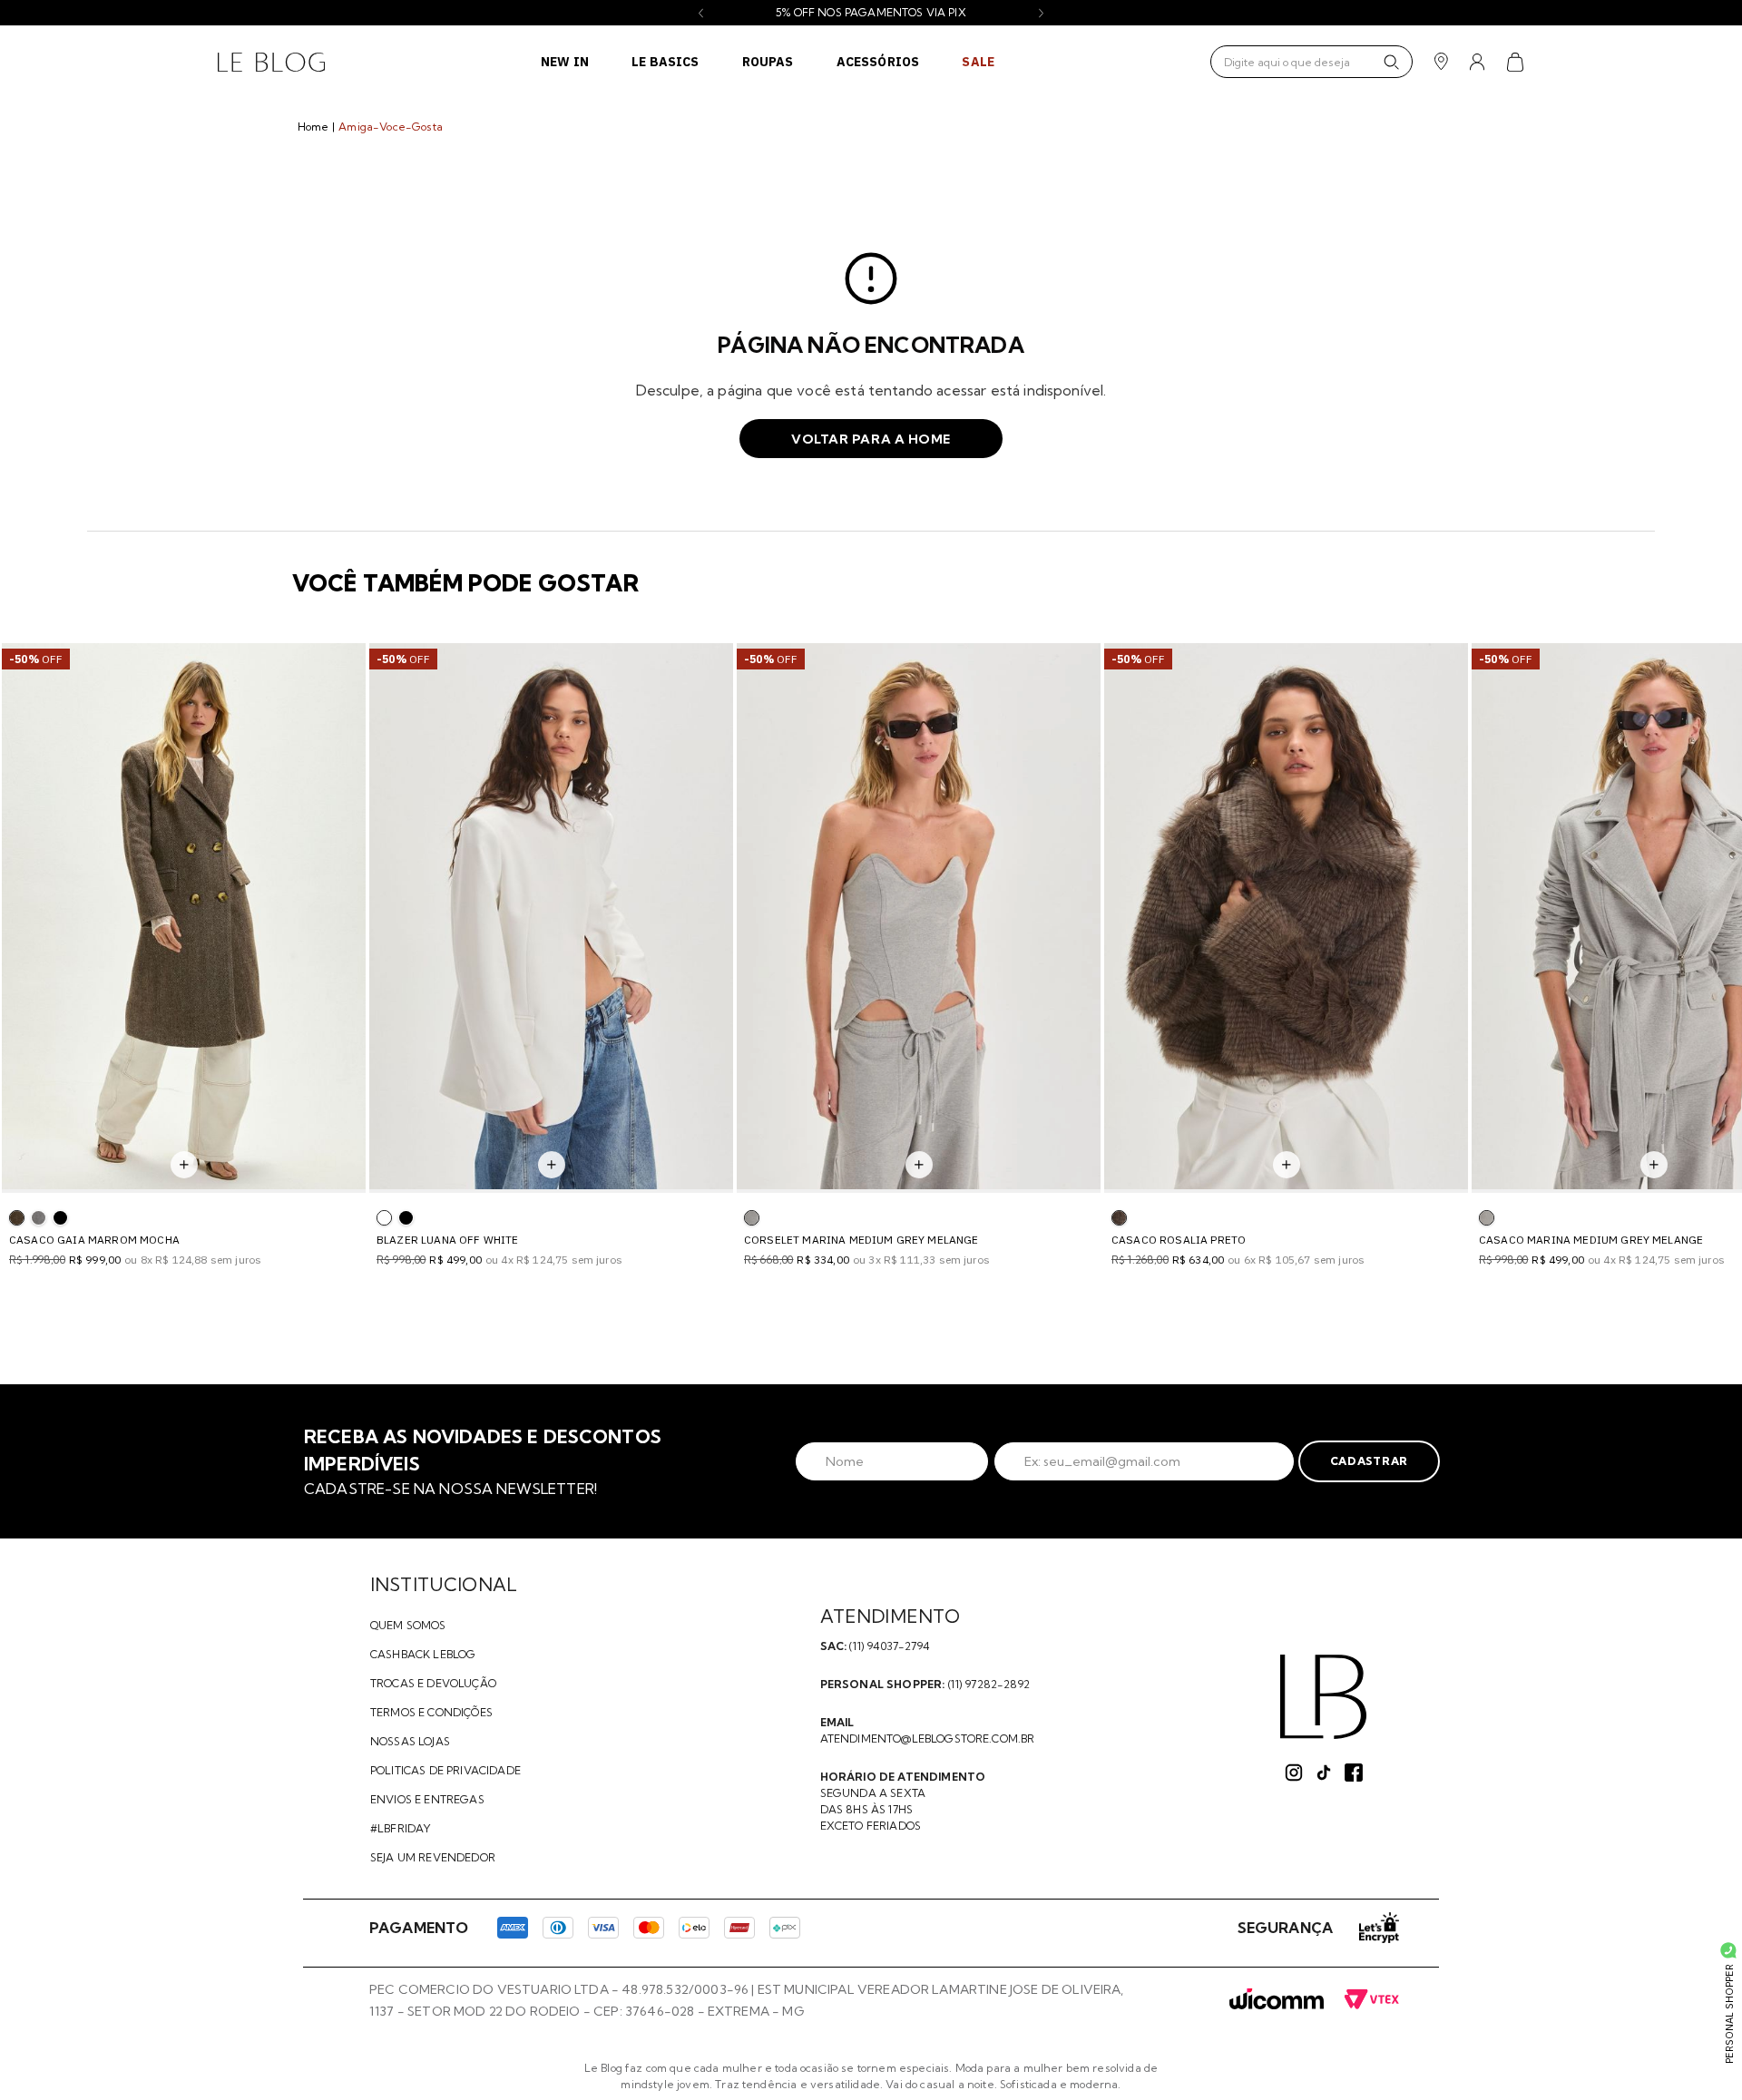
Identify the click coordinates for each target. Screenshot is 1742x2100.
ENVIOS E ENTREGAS (427, 1799)
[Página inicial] (271, 62)
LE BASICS (665, 62)
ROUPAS (768, 62)
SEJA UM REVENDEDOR (433, 1857)
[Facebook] (1354, 1773)
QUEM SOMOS (408, 1625)
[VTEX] (1371, 2000)
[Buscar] (1391, 62)
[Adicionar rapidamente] (184, 1165)
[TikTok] (1324, 1773)
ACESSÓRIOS (878, 62)
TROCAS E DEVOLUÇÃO (433, 1683)
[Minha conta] (1478, 62)
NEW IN (565, 62)
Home (313, 127)
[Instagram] (1294, 1773)
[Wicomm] (1277, 2000)
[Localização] (1441, 62)
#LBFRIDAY (401, 1828)
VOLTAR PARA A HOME (871, 439)
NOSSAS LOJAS (410, 1741)
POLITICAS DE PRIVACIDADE (445, 1770)
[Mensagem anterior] (701, 13)
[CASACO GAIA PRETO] (60, 1218)
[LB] (1323, 1697)
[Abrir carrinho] (1516, 62)
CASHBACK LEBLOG (423, 1654)
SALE (978, 62)
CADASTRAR (1369, 1461)
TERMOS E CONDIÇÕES (431, 1712)
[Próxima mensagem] (1041, 13)
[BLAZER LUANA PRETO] (406, 1218)
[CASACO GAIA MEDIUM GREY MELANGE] (39, 1218)
